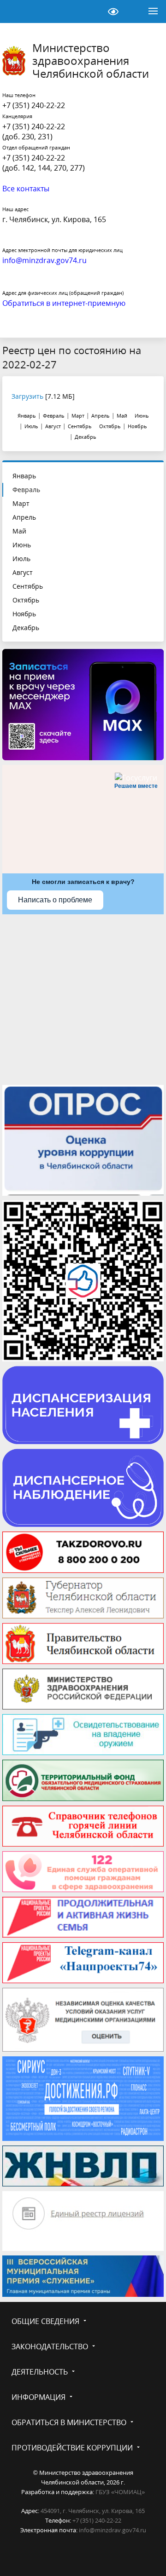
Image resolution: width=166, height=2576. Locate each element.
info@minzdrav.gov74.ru (113, 2530)
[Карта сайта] (90, 11)
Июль (21, 559)
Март (21, 503)
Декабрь (26, 628)
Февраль (26, 490)
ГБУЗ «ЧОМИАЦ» (120, 2492)
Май (19, 531)
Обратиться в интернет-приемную (64, 303)
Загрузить (27, 396)
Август (23, 572)
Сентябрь (28, 586)
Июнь (22, 545)
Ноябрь (24, 614)
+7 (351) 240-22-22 (34, 105)
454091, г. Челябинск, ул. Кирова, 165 (93, 2511)
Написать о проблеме (55, 900)
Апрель (24, 517)
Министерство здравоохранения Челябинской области (91, 61)
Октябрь (26, 600)
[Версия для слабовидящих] (113, 11)
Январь (24, 476)
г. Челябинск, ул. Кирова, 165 (54, 219)
